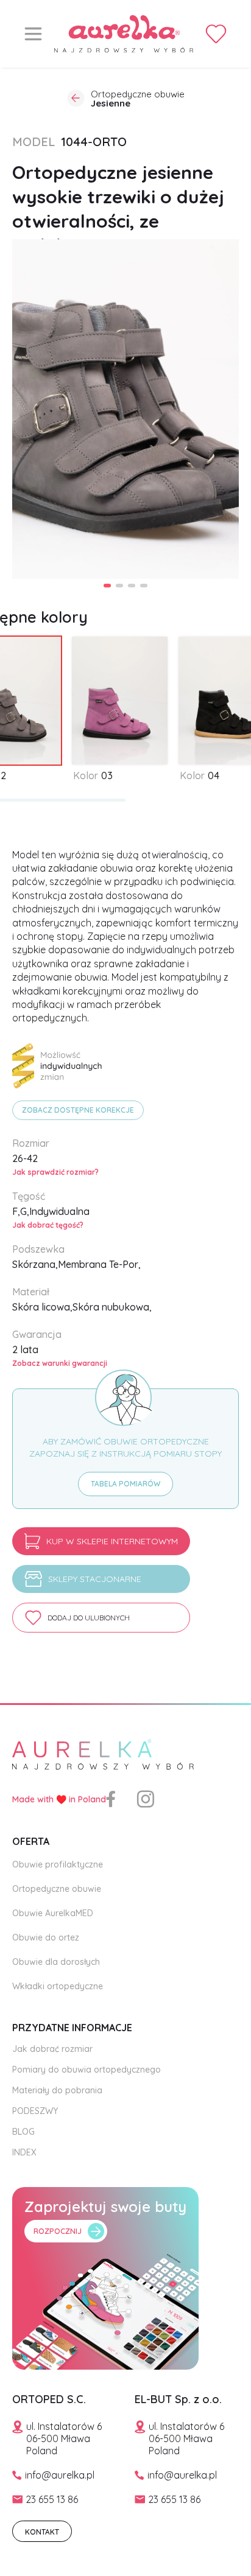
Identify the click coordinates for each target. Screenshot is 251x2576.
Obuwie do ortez (46, 1937)
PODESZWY (35, 2111)
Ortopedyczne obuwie (57, 1889)
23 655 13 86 (52, 2499)
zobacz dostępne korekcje (78, 1110)
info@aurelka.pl (60, 2475)
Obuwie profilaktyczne (58, 1864)
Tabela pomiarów (125, 1484)
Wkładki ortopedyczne (58, 1986)
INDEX (24, 2152)
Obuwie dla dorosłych (56, 1962)
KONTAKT (42, 2532)
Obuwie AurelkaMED (53, 1913)
